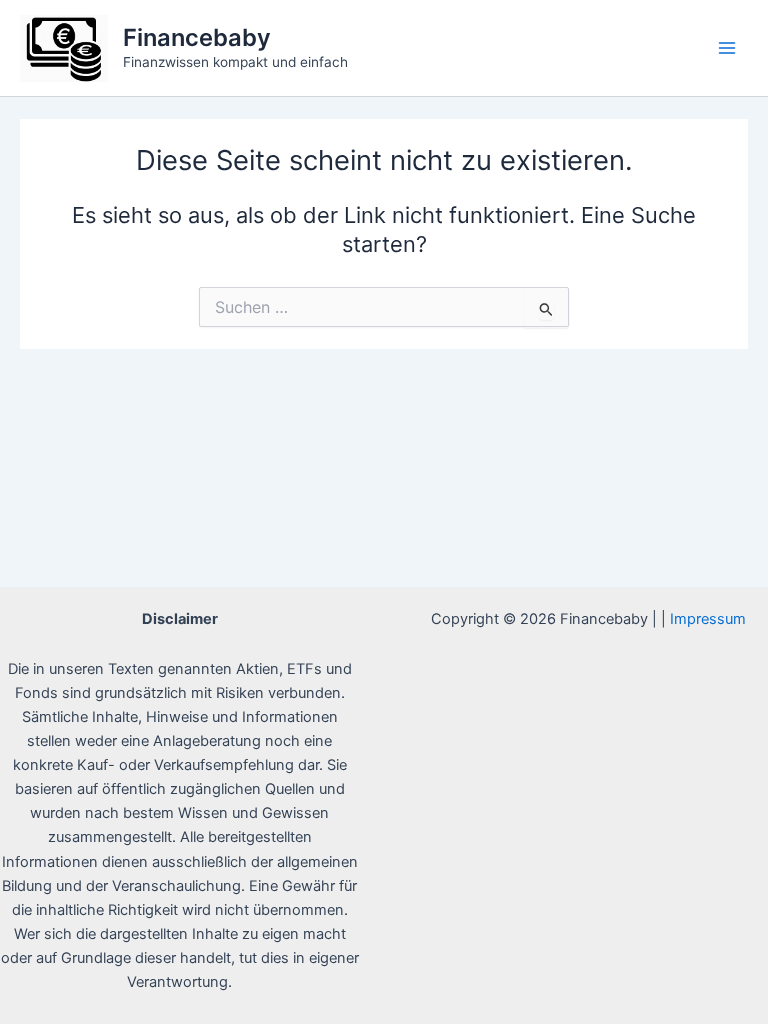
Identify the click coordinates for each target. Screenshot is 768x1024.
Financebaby (197, 37)
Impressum (708, 619)
